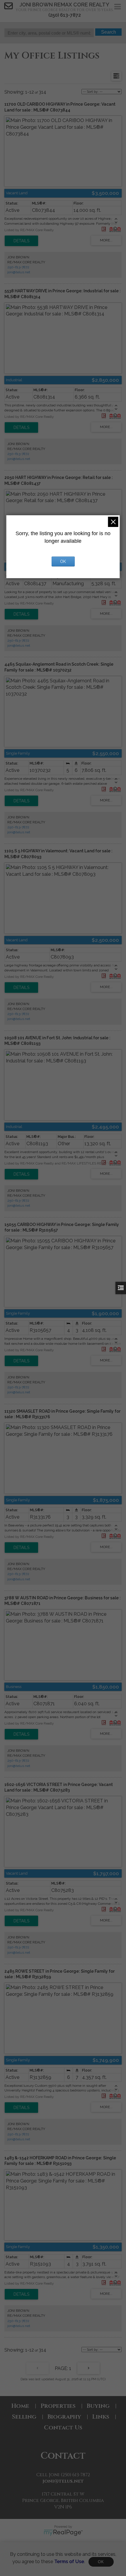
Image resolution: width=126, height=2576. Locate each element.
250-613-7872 (18, 267)
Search (109, 32)
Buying (98, 2406)
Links (101, 2417)
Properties (58, 2406)
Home (20, 2406)
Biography (64, 2417)
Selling (24, 2417)
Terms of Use (69, 2562)
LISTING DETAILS (21, 241)
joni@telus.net (19, 272)
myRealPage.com (63, 2533)
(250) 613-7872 (65, 15)
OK (101, 2562)
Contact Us (63, 2428)
